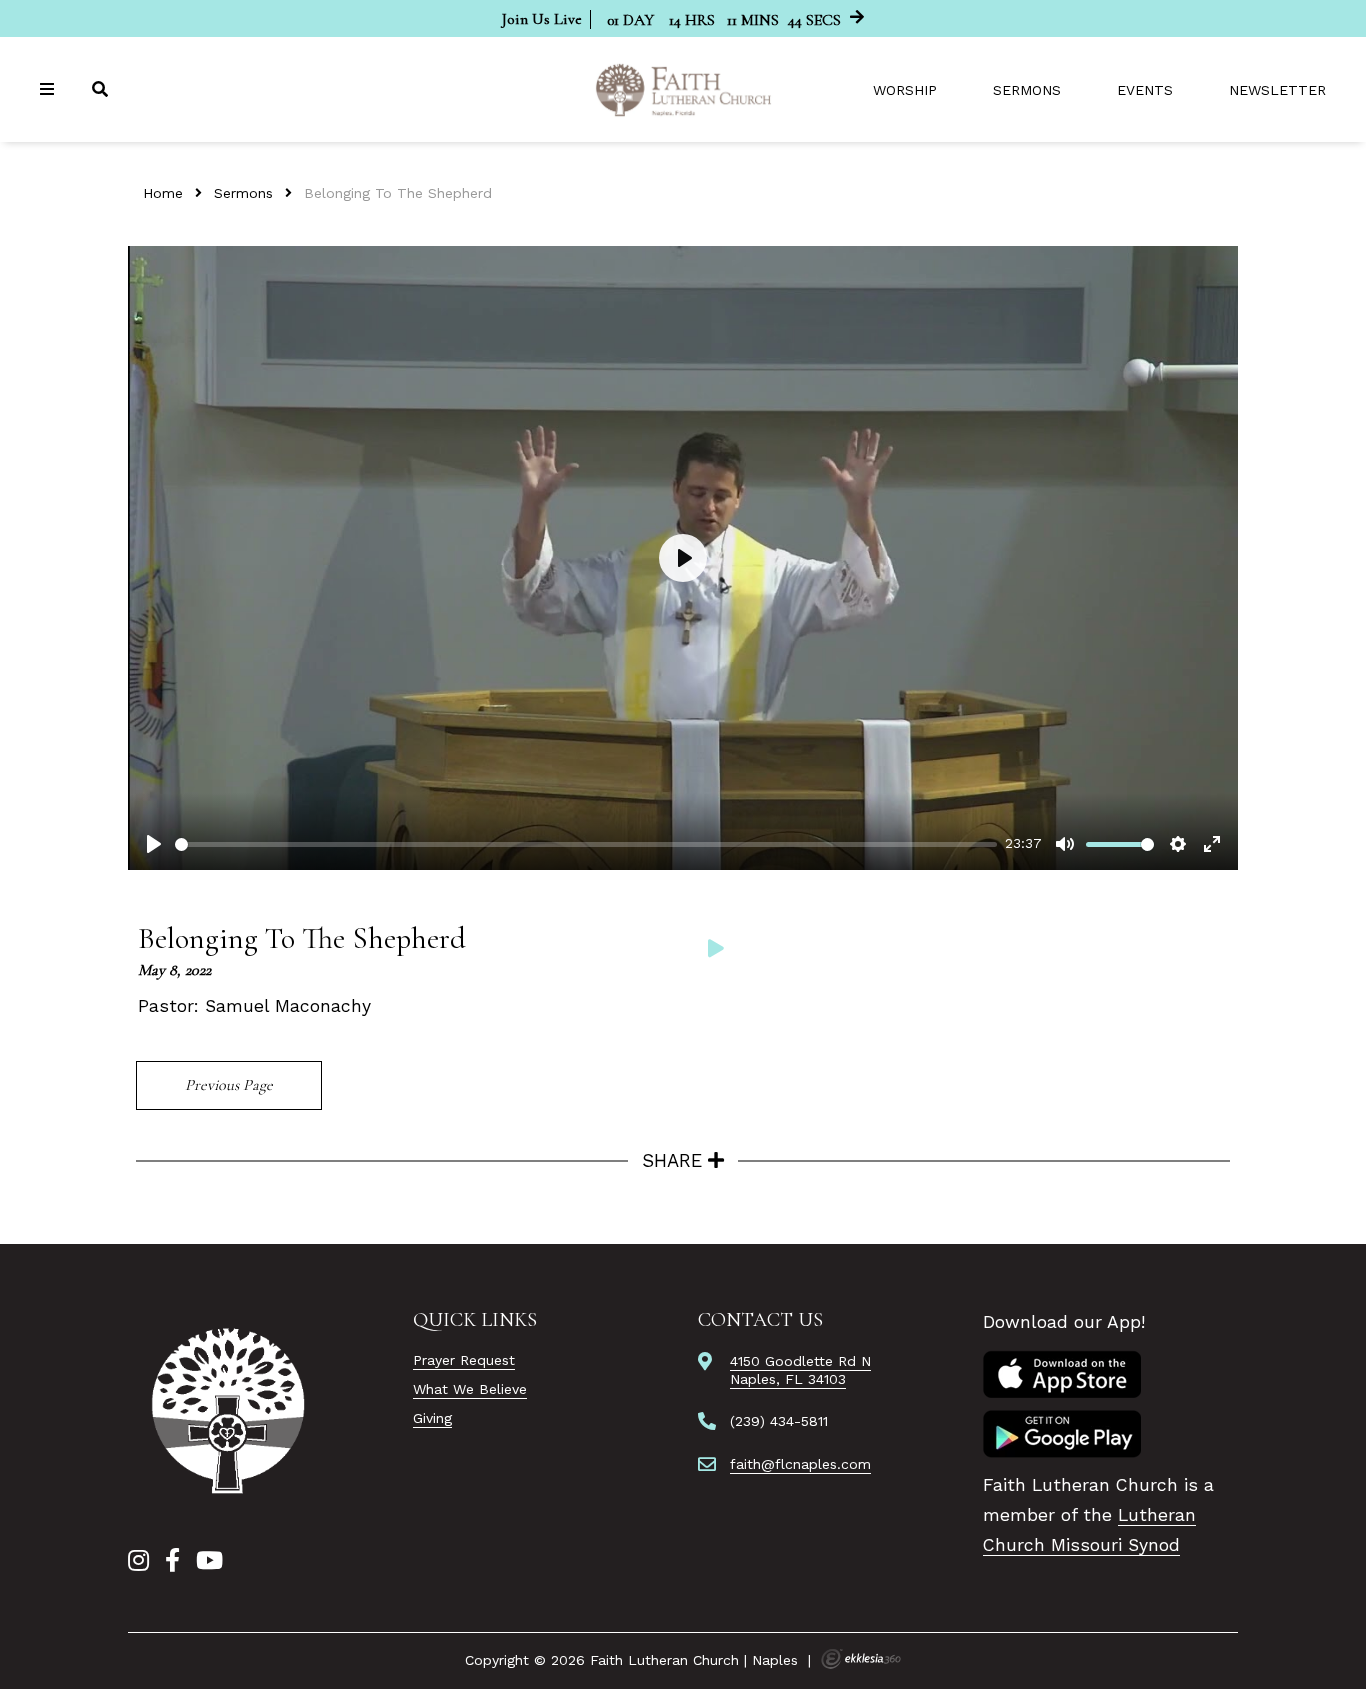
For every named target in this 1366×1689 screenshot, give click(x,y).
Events (1145, 90)
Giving (432, 1418)
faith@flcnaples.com (800, 1464)
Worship (905, 90)
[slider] (586, 844)
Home (163, 193)
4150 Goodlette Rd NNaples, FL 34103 (800, 1370)
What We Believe (470, 1389)
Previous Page (229, 1085)
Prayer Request (464, 1360)
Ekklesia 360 (861, 1659)
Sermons (1027, 90)
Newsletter (1277, 90)
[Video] (716, 948)
